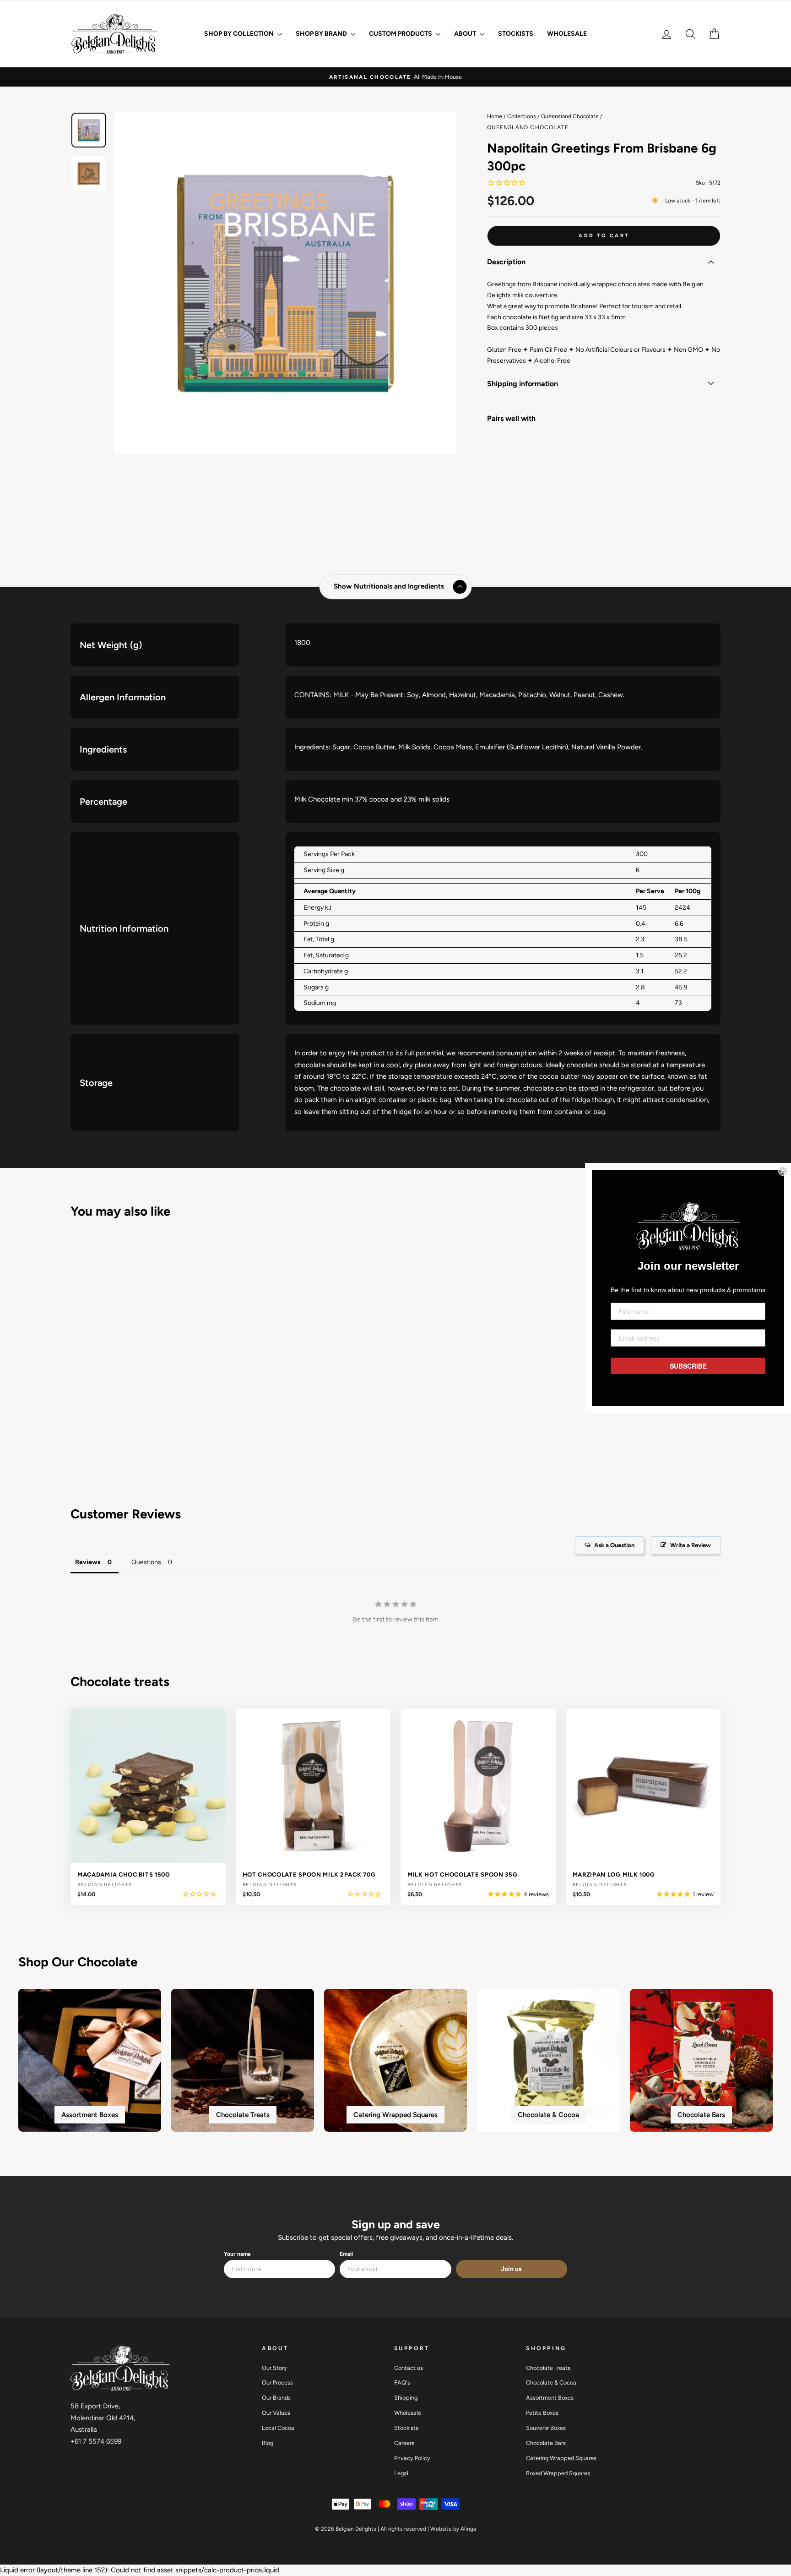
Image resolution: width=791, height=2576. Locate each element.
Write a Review (691, 1545)
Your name (237, 2254)
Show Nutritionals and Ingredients (389, 587)
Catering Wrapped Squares (561, 2458)
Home (495, 116)
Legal (401, 2473)
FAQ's (402, 2382)
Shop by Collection (240, 34)
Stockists (516, 34)
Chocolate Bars (546, 2443)
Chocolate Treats (548, 2368)
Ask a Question (614, 1545)
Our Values (276, 2413)
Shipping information (523, 384)
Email (346, 2254)
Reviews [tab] (88, 1562)
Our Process (277, 2382)
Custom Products (401, 34)
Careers (404, 2443)
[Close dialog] (783, 1171)
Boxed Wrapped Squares (558, 2473)
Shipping (406, 2398)
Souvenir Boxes (546, 2428)
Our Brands (276, 2398)
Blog (268, 2443)
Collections (522, 116)
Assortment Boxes (550, 2398)
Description (506, 262)
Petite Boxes (542, 2413)
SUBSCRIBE (688, 1366)
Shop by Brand (322, 34)
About (466, 34)
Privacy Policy (412, 2458)
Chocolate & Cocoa (551, 2382)
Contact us (409, 2368)
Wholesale (567, 34)
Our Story (274, 2368)
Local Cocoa (278, 2428)
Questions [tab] (146, 1562)
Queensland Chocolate (570, 116)
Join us (511, 2269)
